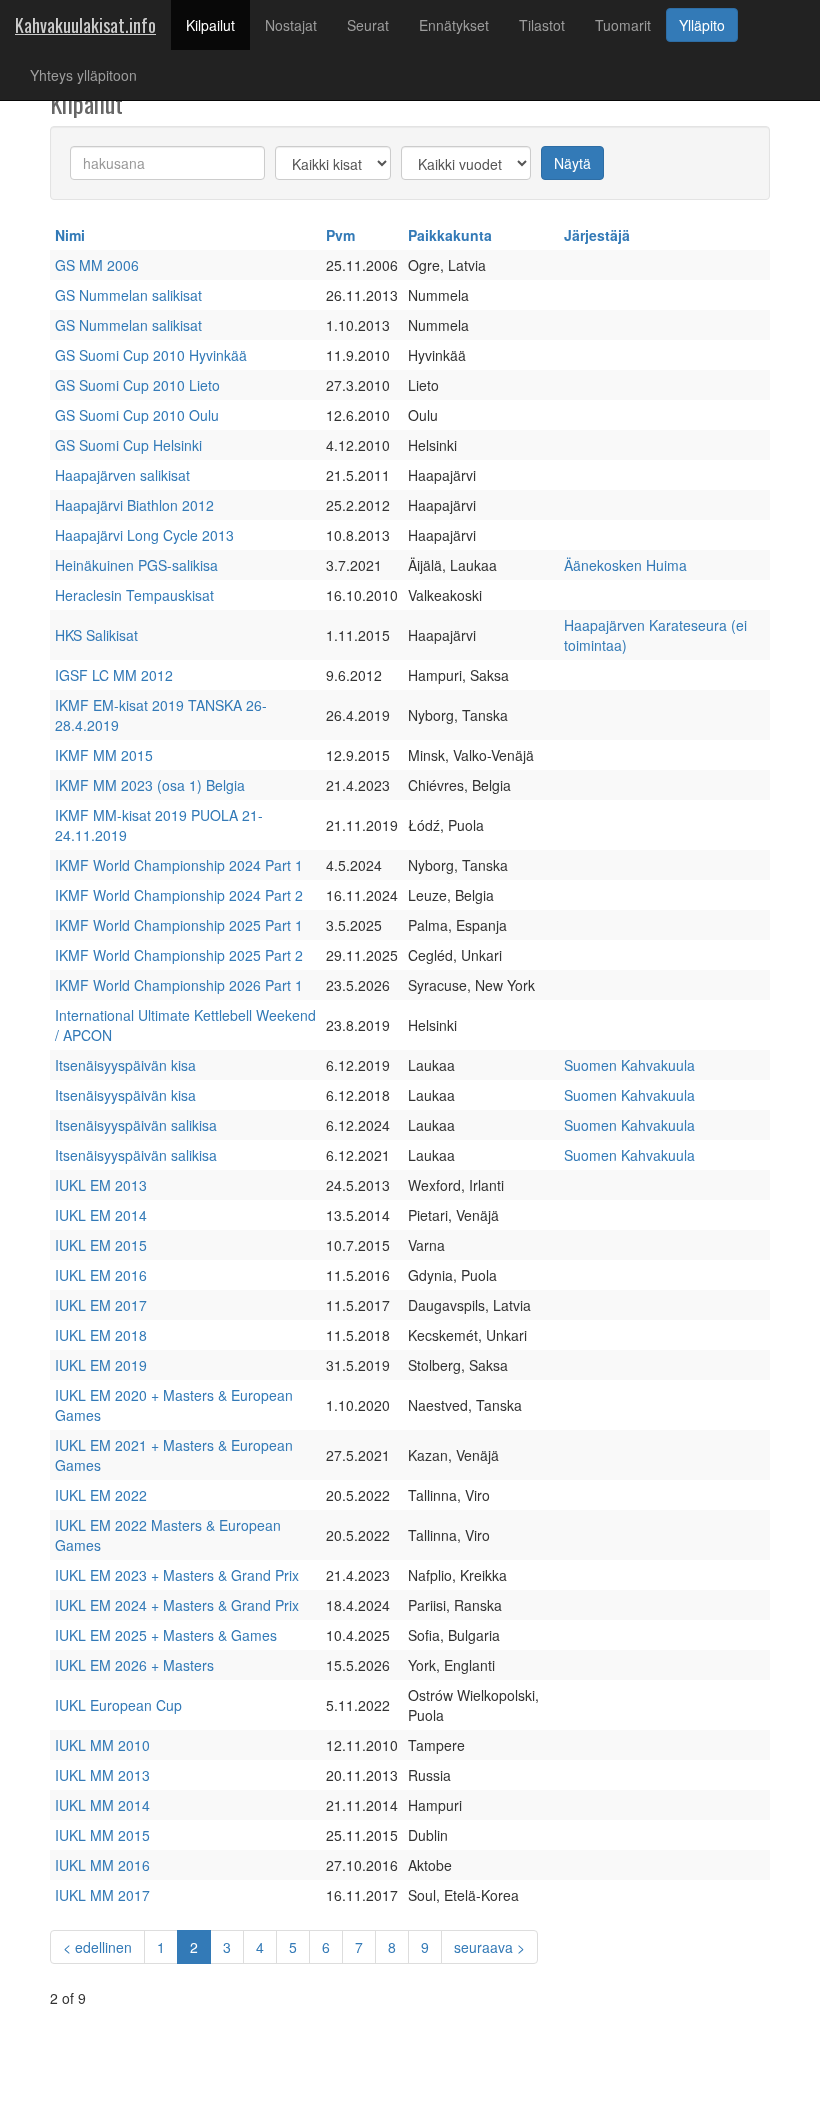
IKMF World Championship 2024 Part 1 (179, 865)
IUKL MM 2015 (102, 1835)
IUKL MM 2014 (102, 1805)
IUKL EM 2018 (101, 1335)
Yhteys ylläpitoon (83, 75)
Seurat (368, 25)
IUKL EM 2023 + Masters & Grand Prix (177, 1575)
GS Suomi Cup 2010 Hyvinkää (151, 355)
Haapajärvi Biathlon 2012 (134, 505)
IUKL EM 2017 (101, 1305)
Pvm (340, 235)
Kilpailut (218, 24)
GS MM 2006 (97, 265)
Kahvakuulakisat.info (85, 25)
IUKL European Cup (118, 1705)
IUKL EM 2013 (101, 1185)
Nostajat (291, 25)
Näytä (572, 163)
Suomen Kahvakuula (629, 1065)
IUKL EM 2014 (101, 1215)
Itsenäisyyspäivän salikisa (136, 1125)
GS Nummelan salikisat (128, 295)
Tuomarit (623, 25)
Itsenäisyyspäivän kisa (125, 1065)
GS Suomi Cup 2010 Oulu (137, 415)
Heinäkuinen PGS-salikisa (136, 565)
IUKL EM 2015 (101, 1245)
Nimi (70, 235)
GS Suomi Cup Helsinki (128, 445)
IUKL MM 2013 (102, 1775)
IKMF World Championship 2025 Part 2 (179, 955)
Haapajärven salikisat (122, 475)
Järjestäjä (597, 235)
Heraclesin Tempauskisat (134, 595)
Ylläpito (702, 25)
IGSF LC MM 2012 (114, 675)
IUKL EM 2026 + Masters (134, 1665)
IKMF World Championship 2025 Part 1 (179, 925)
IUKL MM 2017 (102, 1895)
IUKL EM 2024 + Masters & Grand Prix (177, 1605)
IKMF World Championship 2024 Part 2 (179, 895)
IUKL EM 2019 (101, 1365)
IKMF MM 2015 (104, 755)
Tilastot (542, 25)
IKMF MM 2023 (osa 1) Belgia (150, 785)
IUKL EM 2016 (101, 1275)
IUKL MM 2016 (102, 1865)
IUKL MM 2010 (102, 1745)
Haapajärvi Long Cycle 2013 (144, 535)
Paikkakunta (450, 235)
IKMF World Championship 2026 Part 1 (179, 985)
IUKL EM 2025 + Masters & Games (166, 1635)
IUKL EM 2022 (101, 1495)
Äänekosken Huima (625, 565)
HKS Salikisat (96, 635)
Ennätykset (454, 25)
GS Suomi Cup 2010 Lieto (137, 385)
